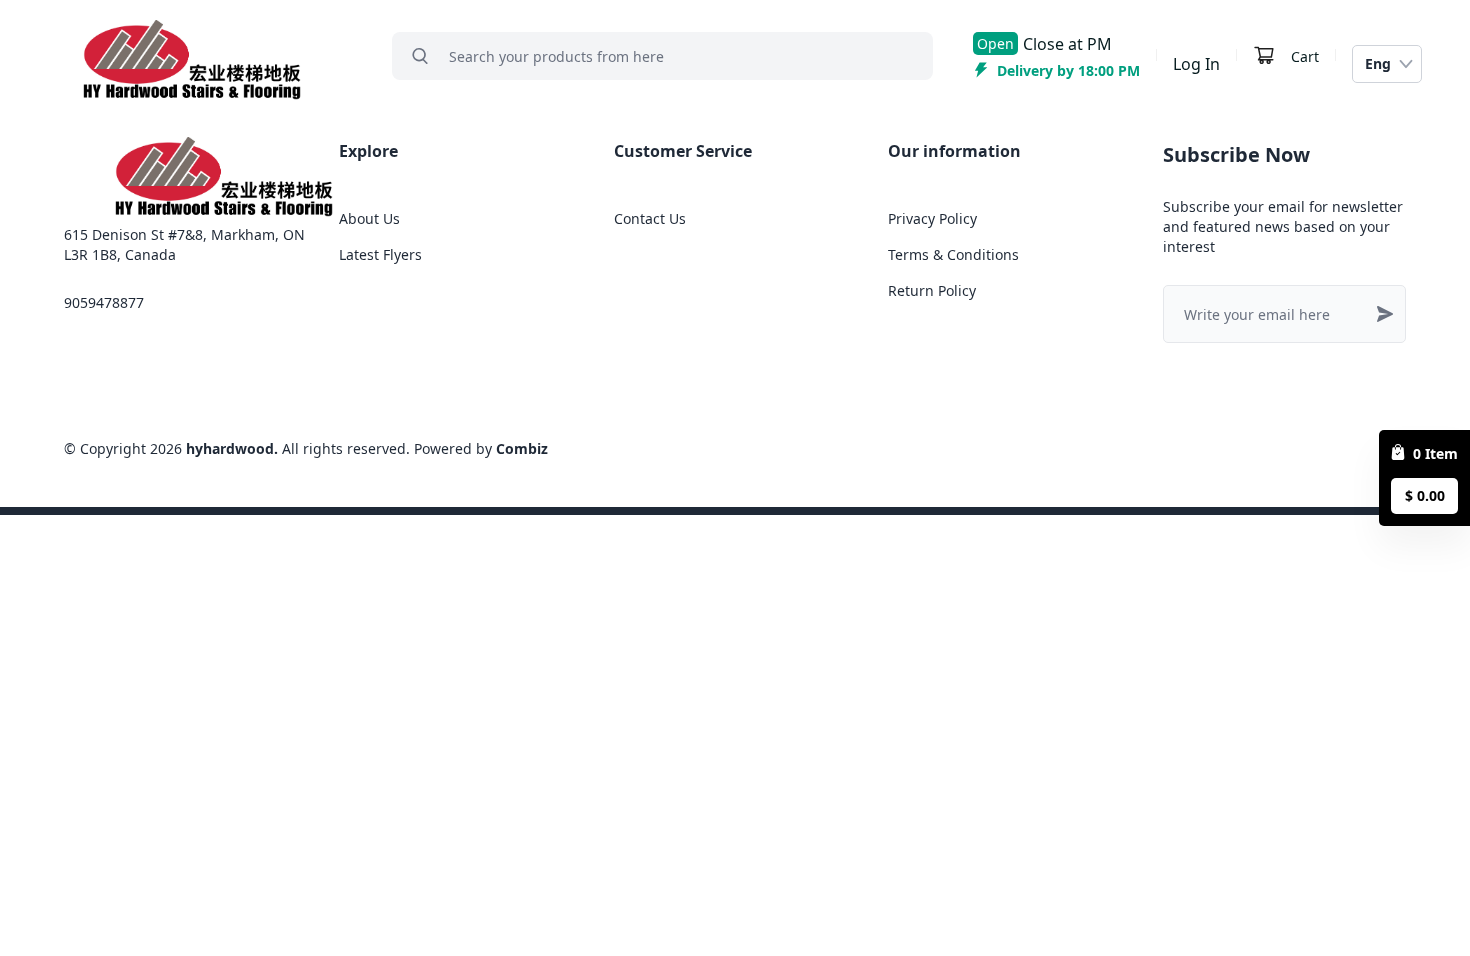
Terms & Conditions (953, 254)
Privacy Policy (932, 218)
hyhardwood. (232, 448)
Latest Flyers (380, 254)
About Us (369, 218)
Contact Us (650, 218)
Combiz (522, 448)
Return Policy (932, 290)
